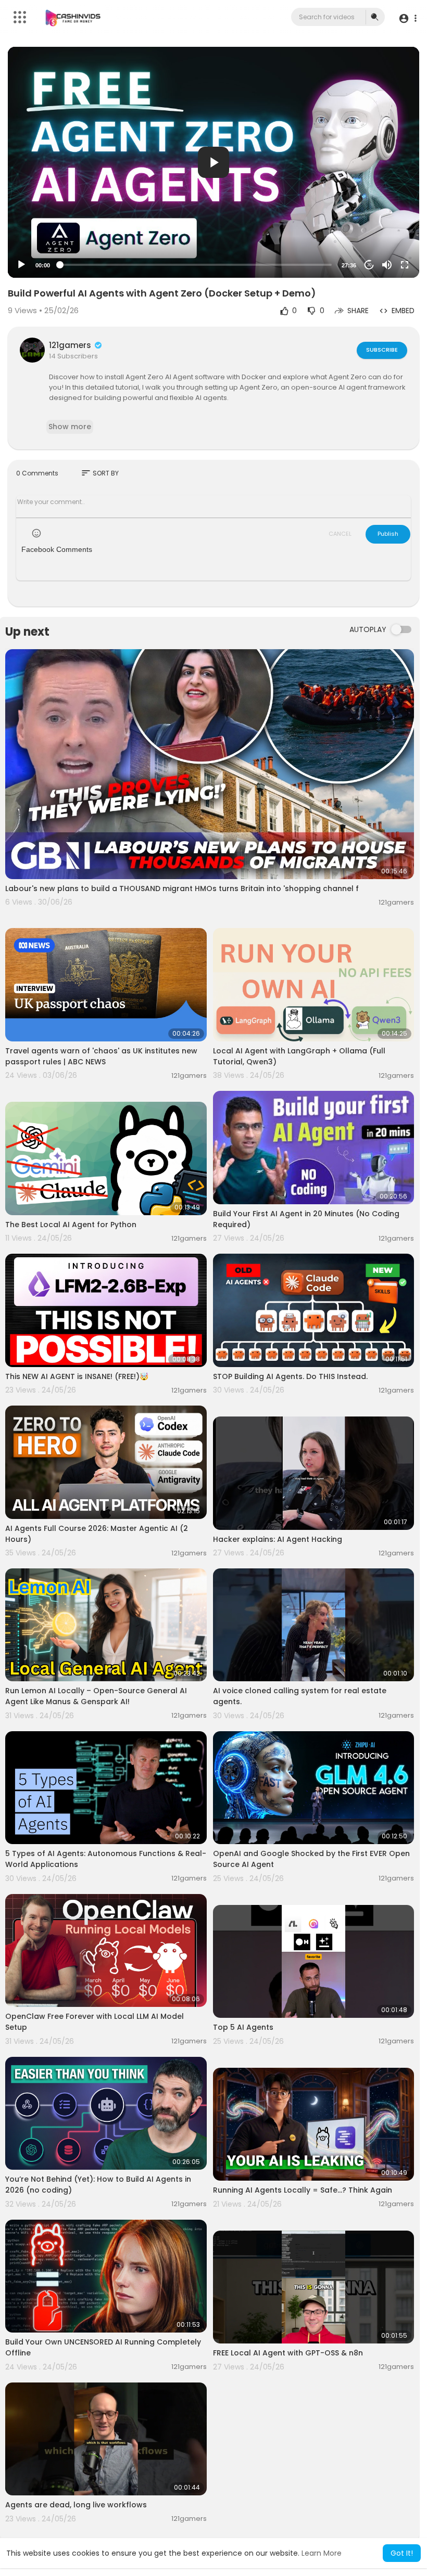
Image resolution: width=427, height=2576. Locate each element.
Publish (388, 534)
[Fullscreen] (405, 265)
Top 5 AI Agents (243, 2027)
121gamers (71, 345)
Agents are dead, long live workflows (76, 2505)
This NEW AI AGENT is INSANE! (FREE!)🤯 (77, 1376)
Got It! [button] (402, 2553)
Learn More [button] (322, 2553)
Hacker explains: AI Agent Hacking (278, 1539)
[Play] (21, 265)
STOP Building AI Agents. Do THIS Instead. (290, 1376)
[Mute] (387, 265)
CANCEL (340, 534)
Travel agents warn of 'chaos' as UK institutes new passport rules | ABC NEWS (101, 1056)
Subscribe (382, 350)
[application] (213, 162)
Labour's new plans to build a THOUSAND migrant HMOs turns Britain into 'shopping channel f (182, 888)
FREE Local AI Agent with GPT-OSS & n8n (288, 2353)
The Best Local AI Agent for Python (71, 1225)
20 (369, 265)
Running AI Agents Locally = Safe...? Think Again (303, 2190)
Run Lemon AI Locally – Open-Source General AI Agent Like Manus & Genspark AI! (96, 1696)
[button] (407, 18)
